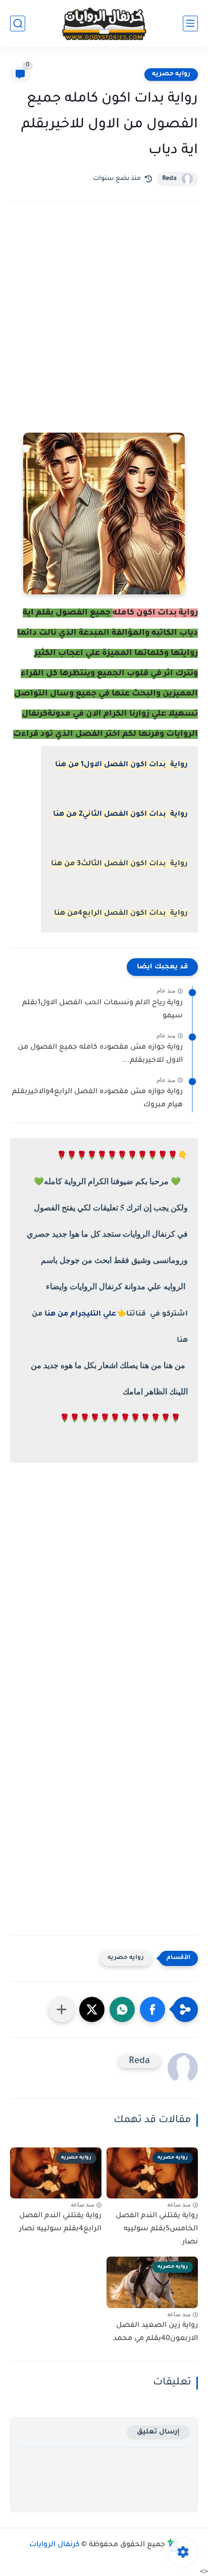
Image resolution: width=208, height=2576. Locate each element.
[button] (152, 2009)
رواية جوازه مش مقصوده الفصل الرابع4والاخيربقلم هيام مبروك (97, 1099)
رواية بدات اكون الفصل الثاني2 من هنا (120, 815)
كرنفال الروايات (55, 2545)
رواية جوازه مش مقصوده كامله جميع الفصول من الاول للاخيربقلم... (100, 1054)
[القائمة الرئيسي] (190, 24)
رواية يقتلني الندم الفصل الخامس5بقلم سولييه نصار (157, 2229)
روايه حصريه (171, 74)
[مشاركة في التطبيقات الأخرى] (62, 2009)
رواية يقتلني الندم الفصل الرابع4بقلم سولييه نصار (60, 2223)
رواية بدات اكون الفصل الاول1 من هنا (121, 765)
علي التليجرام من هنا (80, 1315)
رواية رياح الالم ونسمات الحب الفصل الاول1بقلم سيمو (102, 1010)
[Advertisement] (104, 331)
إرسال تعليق (158, 2432)
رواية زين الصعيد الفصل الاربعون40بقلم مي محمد (155, 2332)
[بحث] (18, 24)
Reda (169, 179)
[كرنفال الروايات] (104, 24)
